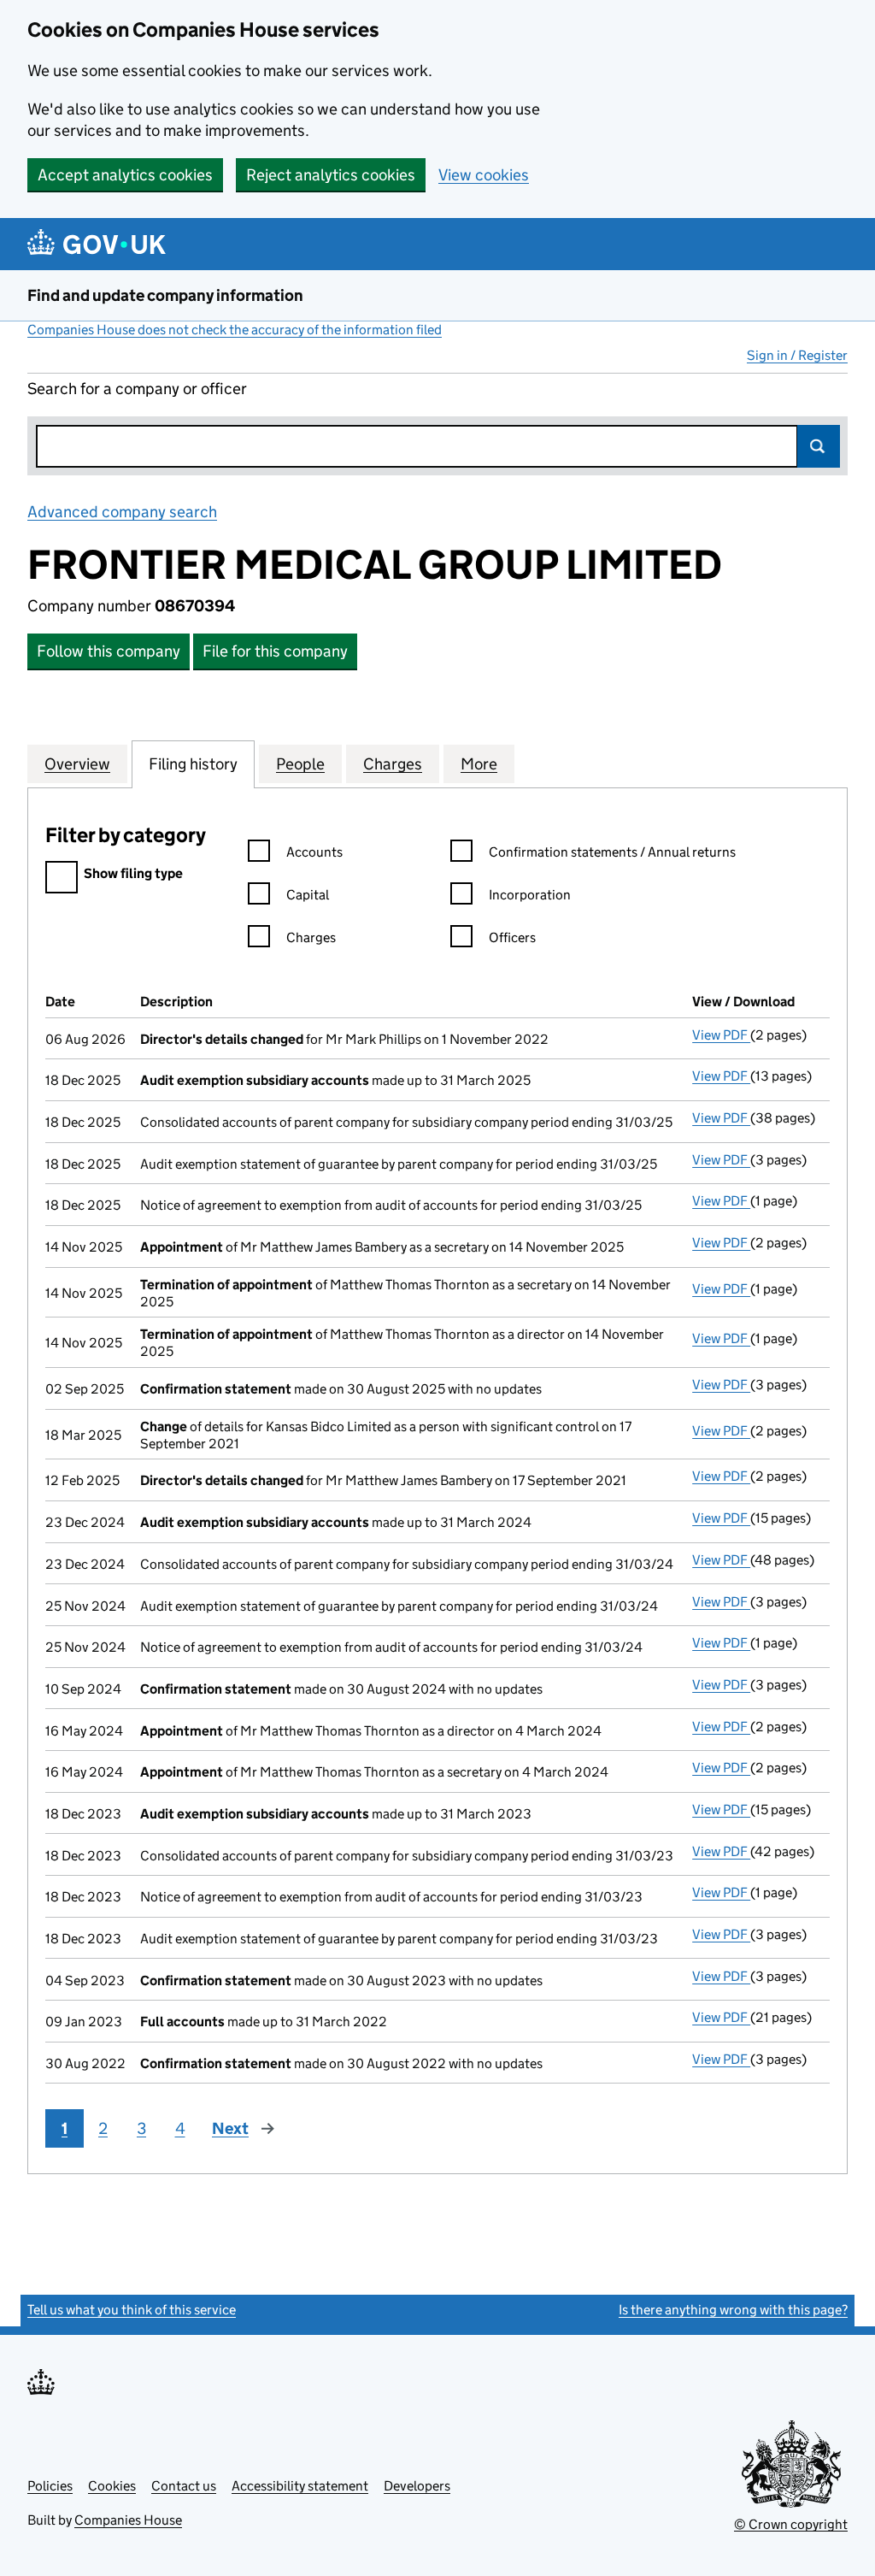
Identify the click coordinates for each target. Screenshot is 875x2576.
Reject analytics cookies (331, 175)
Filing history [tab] (193, 764)
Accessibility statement (300, 2486)
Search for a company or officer (137, 389)
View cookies (484, 175)
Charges (311, 937)
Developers (417, 2486)
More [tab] (479, 764)
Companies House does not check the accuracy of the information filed (235, 330)
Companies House (128, 2520)
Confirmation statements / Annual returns (612, 852)
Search (819, 446)
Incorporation (530, 895)
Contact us (184, 2486)
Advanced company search (122, 512)
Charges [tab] (393, 764)
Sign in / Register (797, 355)
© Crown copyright (791, 2524)
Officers (512, 937)
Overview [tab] (77, 764)
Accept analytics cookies (125, 175)
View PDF (721, 1035)
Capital (308, 895)
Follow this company (109, 651)
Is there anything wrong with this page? (733, 2310)
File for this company (275, 651)
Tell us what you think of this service (132, 2310)
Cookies (112, 2486)
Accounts (314, 852)
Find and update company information (165, 295)
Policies (50, 2486)
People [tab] (300, 764)
